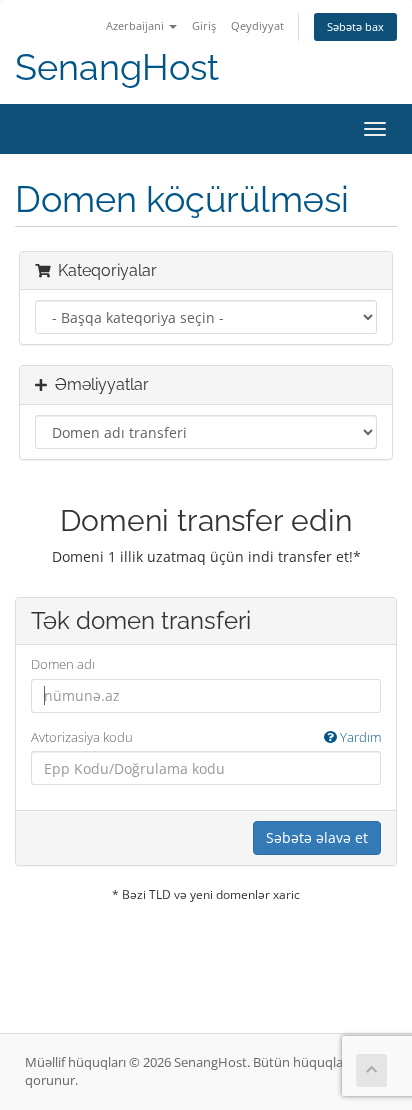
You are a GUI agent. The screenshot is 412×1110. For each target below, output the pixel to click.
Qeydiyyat (257, 25)
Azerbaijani (136, 25)
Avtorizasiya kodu (206, 737)
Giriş (204, 25)
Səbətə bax (355, 26)
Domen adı (63, 664)
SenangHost (117, 67)
